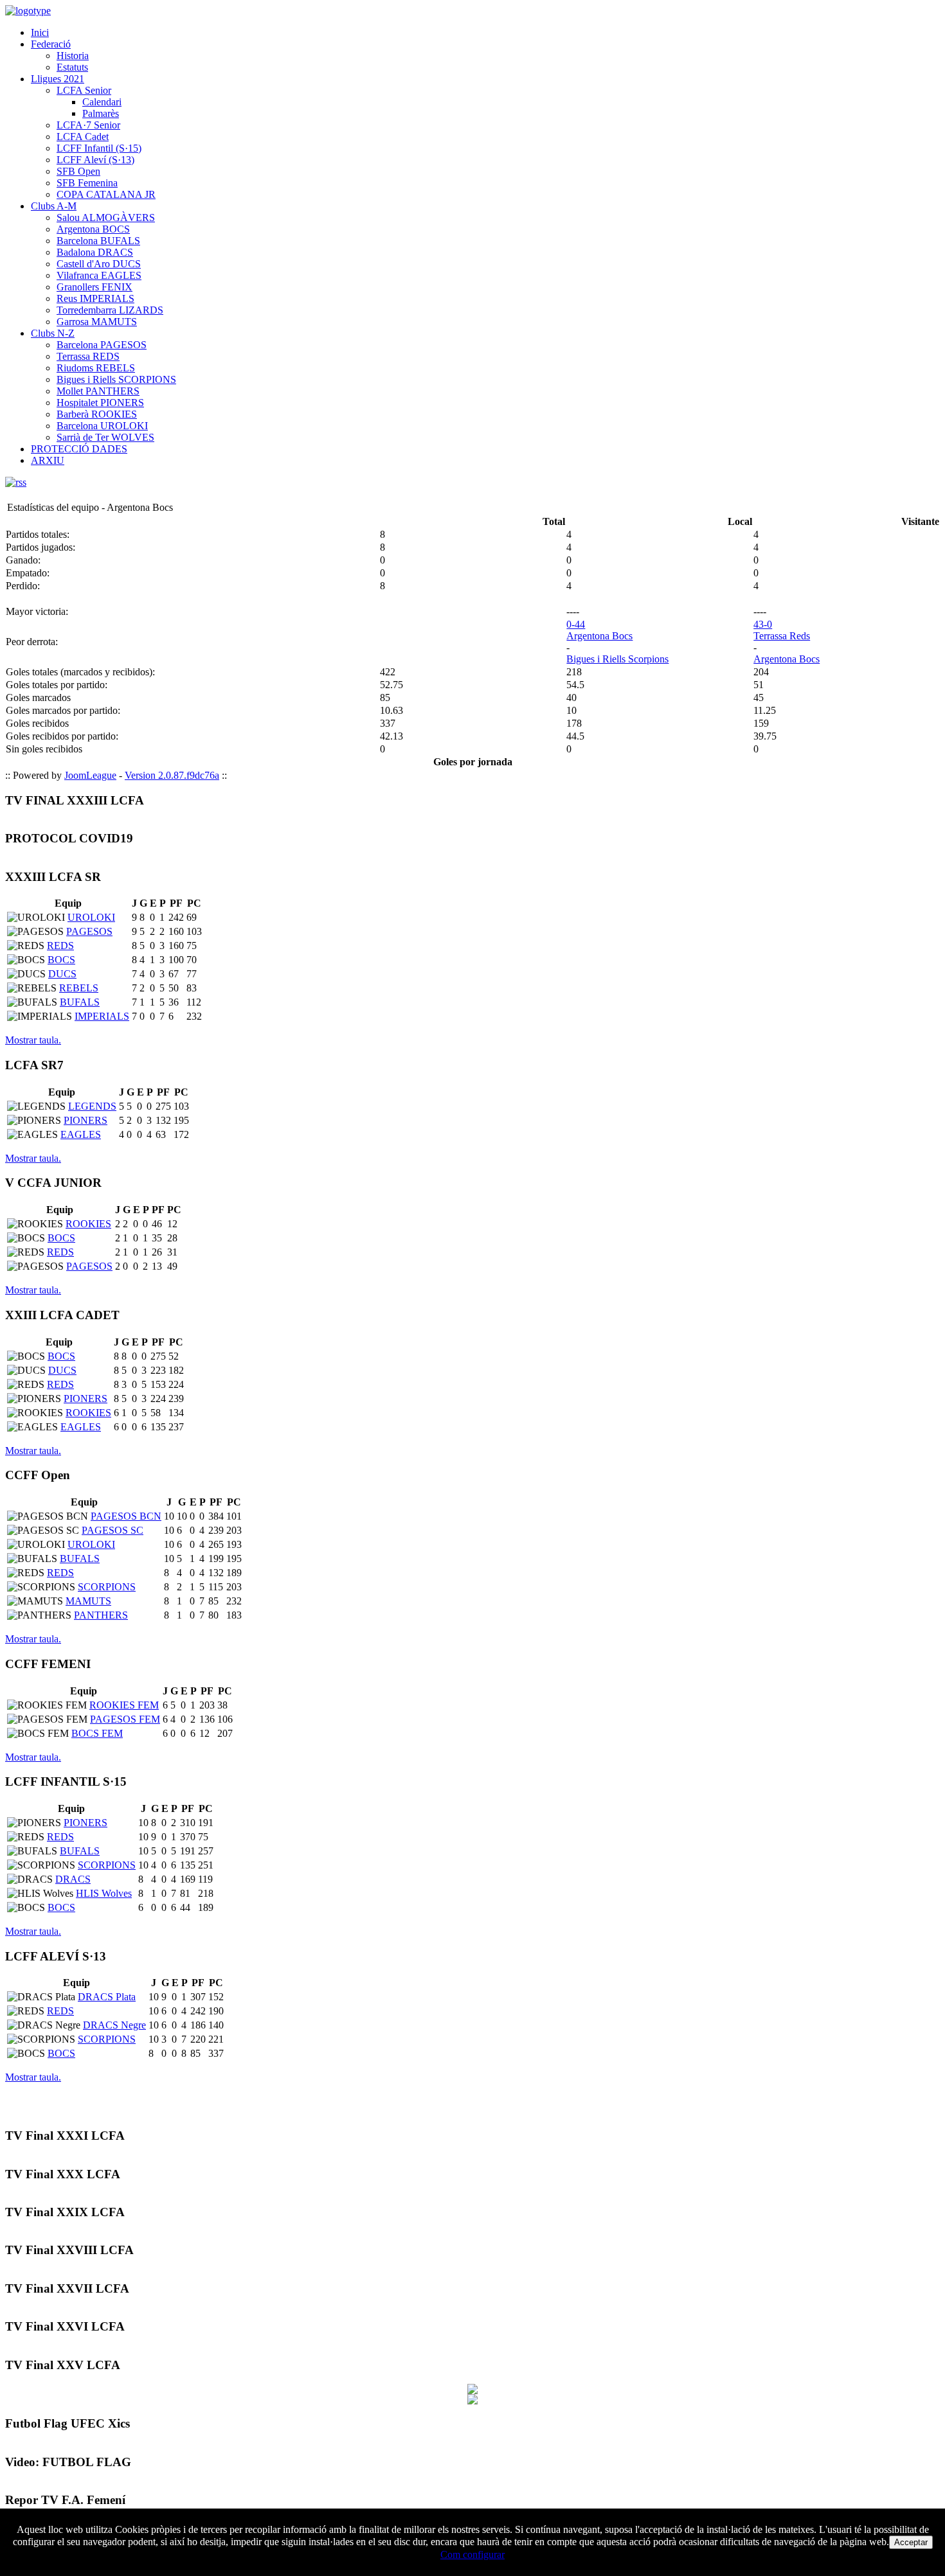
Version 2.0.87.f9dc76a (172, 775)
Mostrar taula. (33, 1040)
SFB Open (78, 171)
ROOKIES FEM (124, 1705)
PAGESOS (89, 931)
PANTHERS (101, 1615)
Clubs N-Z (53, 333)
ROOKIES (88, 1224)
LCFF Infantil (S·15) (99, 148)
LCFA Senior (84, 90)
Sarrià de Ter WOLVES (105, 437)
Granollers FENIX (94, 287)
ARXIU (48, 460)
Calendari (102, 102)
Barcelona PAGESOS (102, 345)
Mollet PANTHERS (98, 391)
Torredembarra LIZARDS (110, 310)
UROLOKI (91, 917)
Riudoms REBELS (96, 368)
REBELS (79, 988)
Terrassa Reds (782, 636)
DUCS (62, 974)
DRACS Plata (107, 1997)
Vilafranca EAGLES (99, 275)
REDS (60, 946)
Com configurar (473, 2554)
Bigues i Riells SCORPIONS (116, 379)
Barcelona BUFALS (98, 241)
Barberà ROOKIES (97, 414)
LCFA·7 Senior (88, 125)
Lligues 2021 (58, 79)
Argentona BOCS (93, 229)
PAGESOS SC (113, 1530)
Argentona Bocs (599, 636)
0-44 (576, 624)
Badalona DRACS (95, 252)
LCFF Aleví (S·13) (95, 160)
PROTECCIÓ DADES (79, 449)
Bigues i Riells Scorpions (617, 659)
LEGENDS (92, 1106)
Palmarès (101, 113)
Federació (51, 44)
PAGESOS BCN (126, 1516)
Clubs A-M (54, 206)
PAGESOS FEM (125, 1719)
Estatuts (72, 67)
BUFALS (80, 1002)
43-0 (763, 624)
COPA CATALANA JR (106, 194)
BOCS (61, 960)
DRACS (73, 1879)
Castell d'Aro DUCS (99, 264)
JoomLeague (90, 775)
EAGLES (81, 1134)
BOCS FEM (97, 1733)
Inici (40, 32)
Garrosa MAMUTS (97, 322)
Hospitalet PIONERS (100, 403)
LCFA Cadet (83, 137)
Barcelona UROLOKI (102, 426)
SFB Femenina (87, 183)
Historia (73, 56)
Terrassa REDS (88, 356)
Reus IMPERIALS (95, 298)
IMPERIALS (102, 1016)
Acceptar (911, 2542)
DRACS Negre (114, 2025)
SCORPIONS (107, 1587)
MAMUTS (88, 1601)
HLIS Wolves (104, 1893)
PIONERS (85, 1120)
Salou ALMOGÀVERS (106, 218)
